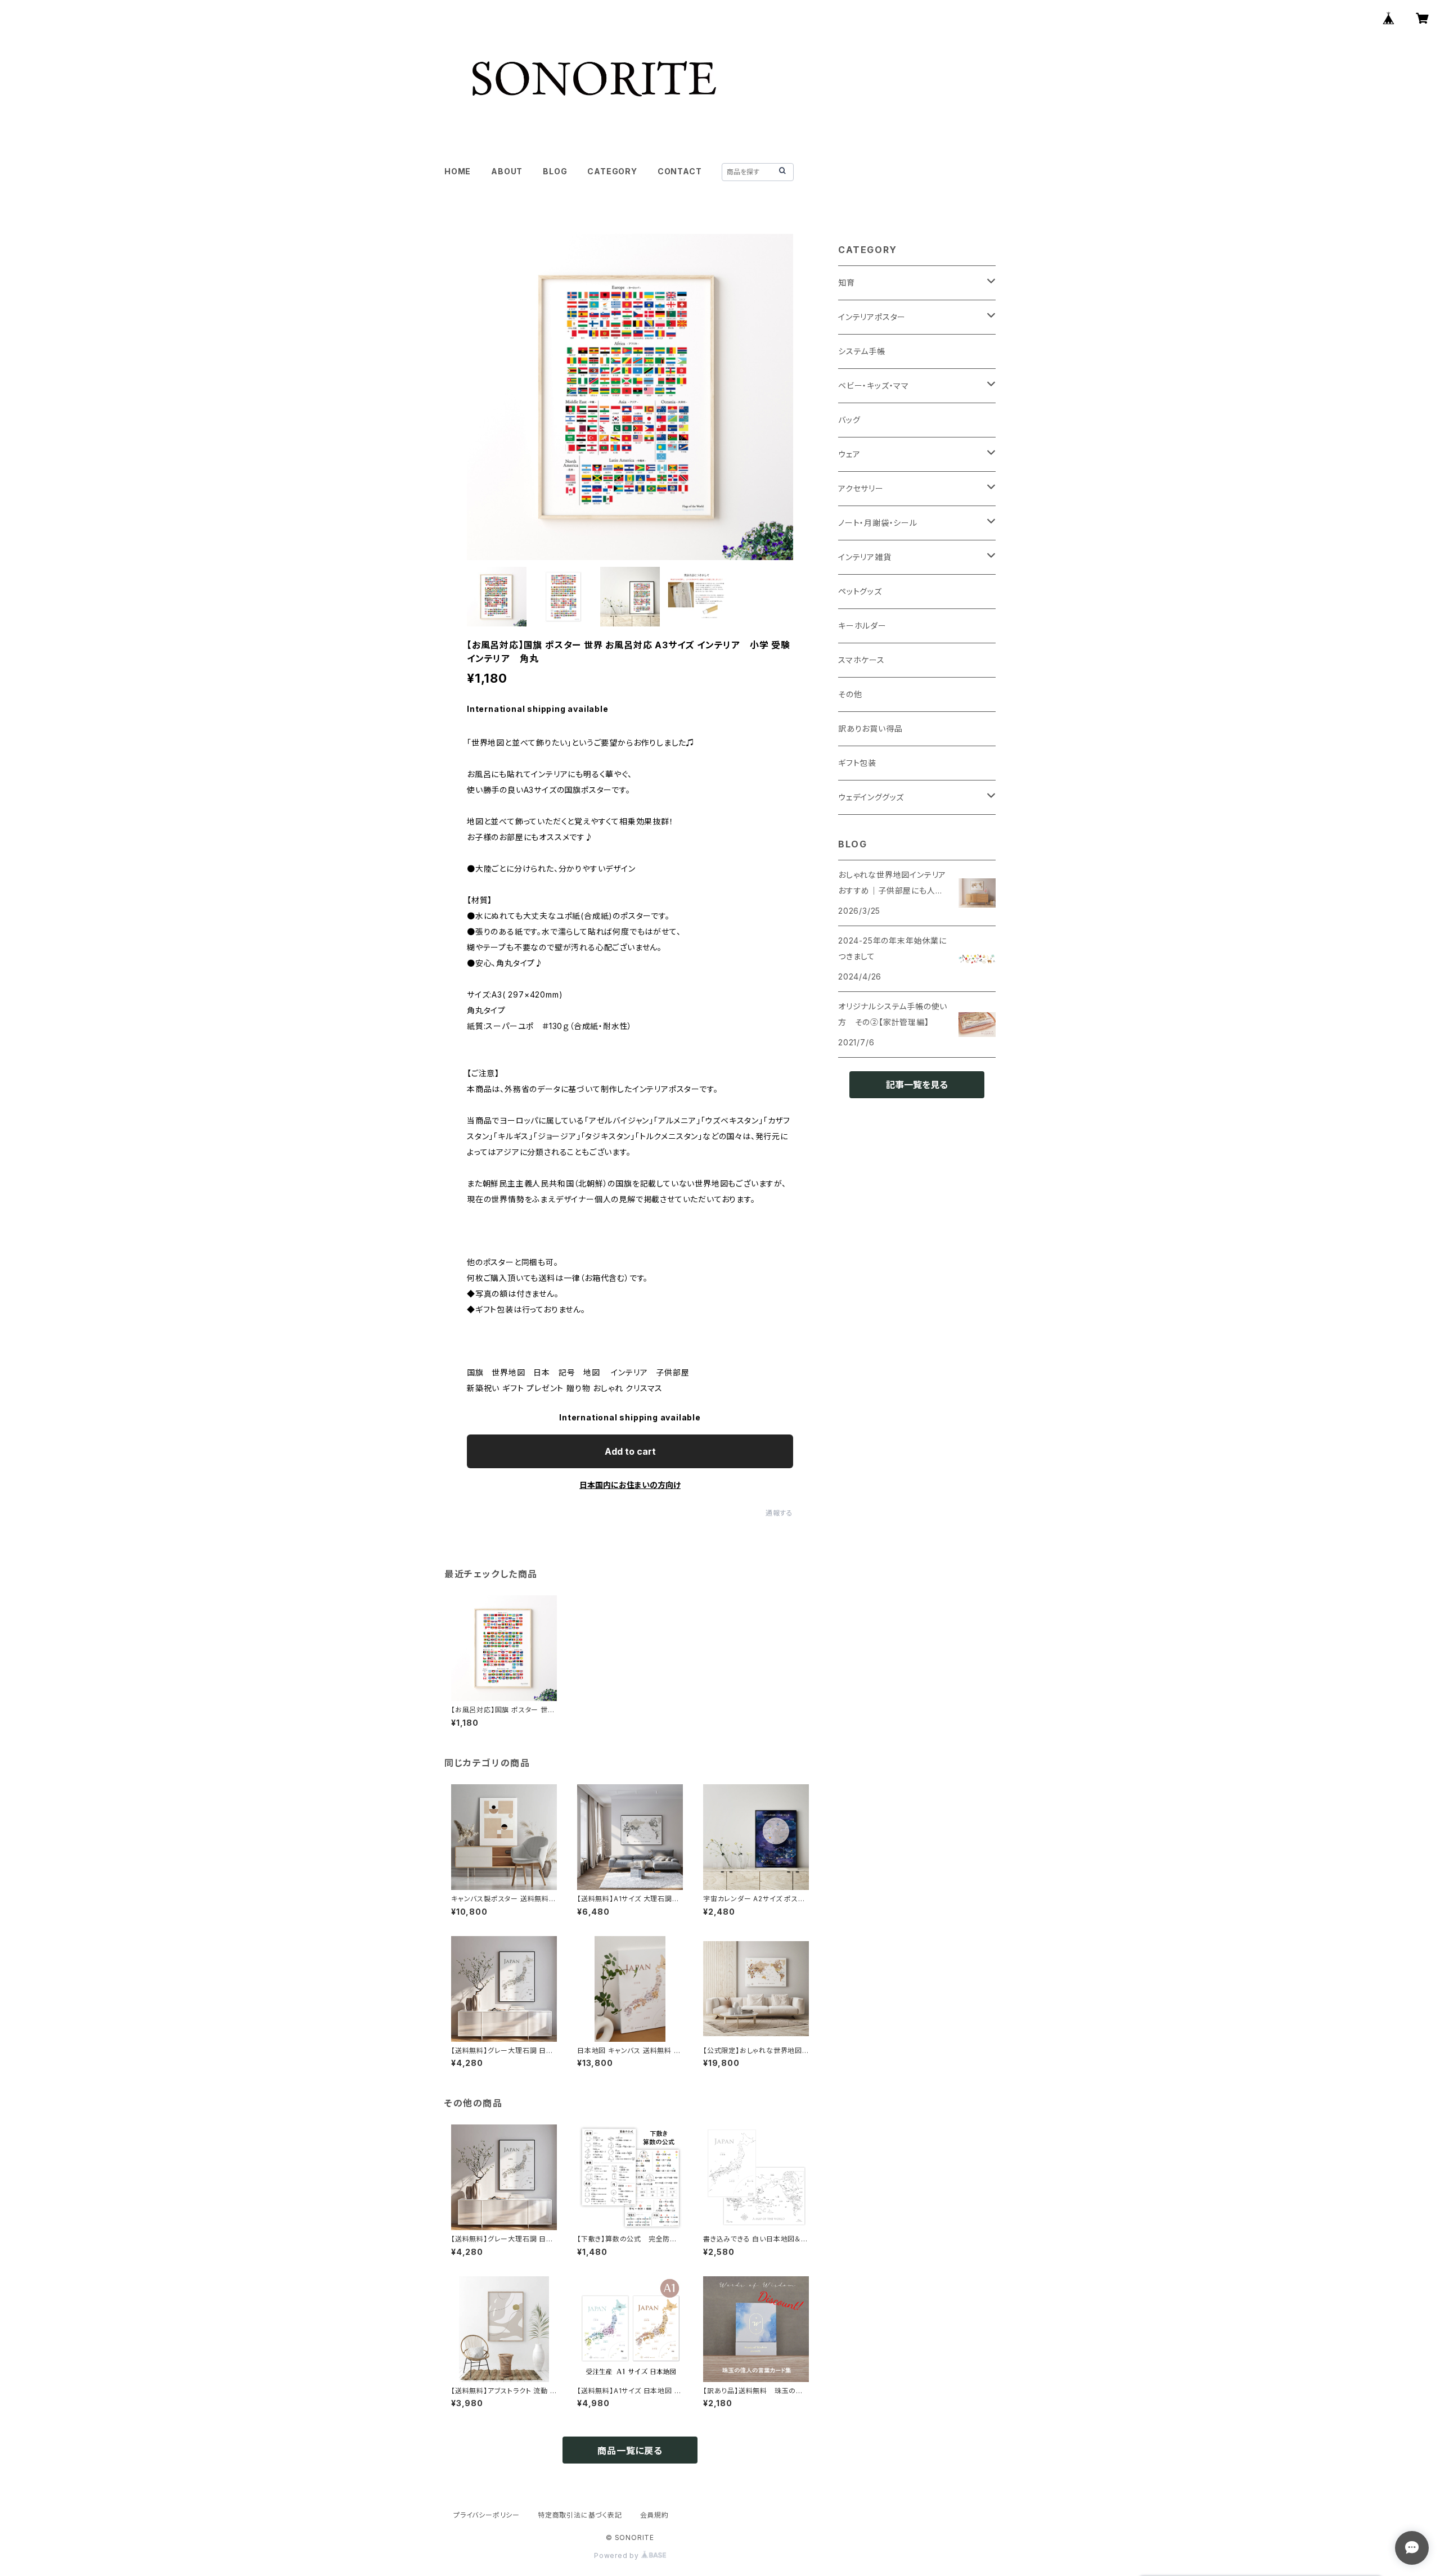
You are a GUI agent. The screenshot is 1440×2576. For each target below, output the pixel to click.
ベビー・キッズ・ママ (874, 385)
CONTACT (680, 171)
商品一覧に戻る (630, 2451)
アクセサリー (861, 488)
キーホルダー (862, 626)
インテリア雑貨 (865, 557)
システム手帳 (862, 351)
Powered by (618, 2555)
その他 (850, 694)
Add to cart (630, 1451)
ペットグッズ (860, 591)
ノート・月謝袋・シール (878, 523)
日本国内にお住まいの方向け (630, 1485)
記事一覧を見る (917, 1085)
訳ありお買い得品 (870, 728)
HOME (458, 171)
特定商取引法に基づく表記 (580, 2515)
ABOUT (507, 171)
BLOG (555, 171)
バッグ (849, 420)
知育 (847, 283)
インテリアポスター (872, 317)
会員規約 (654, 2515)
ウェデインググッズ (871, 797)
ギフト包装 (857, 763)
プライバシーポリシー (487, 2515)
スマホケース (861, 660)
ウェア (849, 454)
